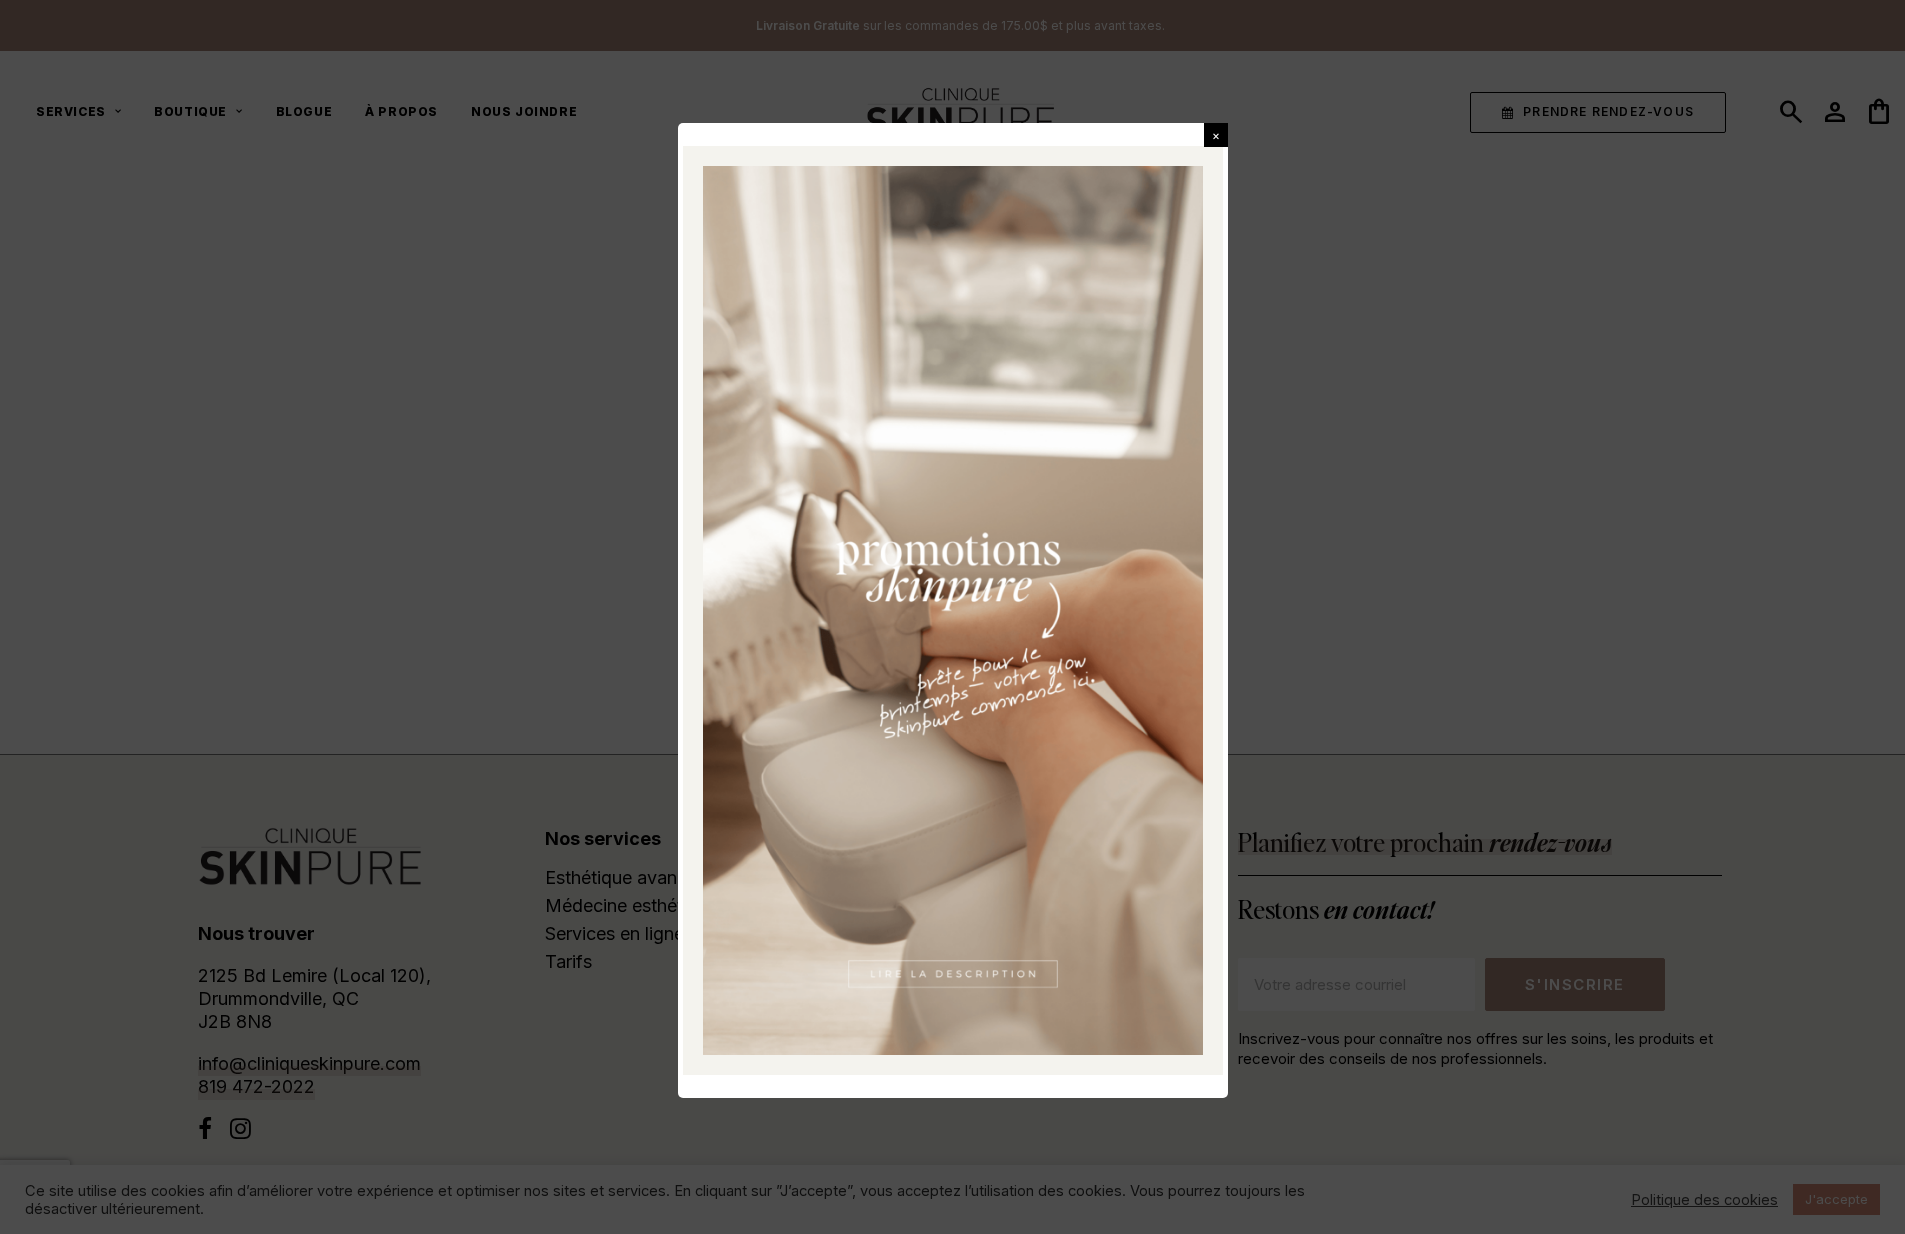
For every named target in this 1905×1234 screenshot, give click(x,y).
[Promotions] (953, 610)
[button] (1216, 135)
